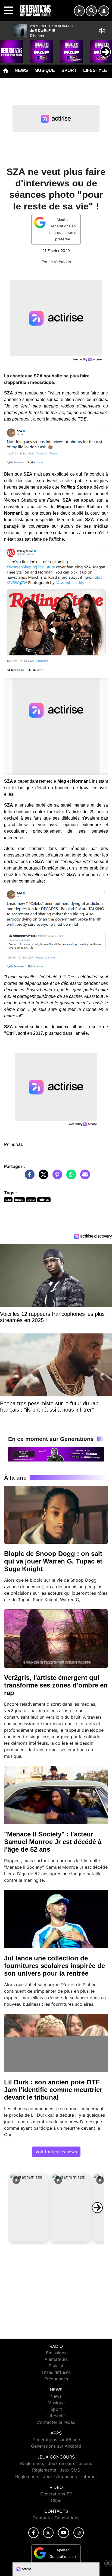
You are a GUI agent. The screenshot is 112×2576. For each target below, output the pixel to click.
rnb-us (44, 1200)
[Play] (7, 48)
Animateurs (56, 2359)
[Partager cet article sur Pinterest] (56, 1177)
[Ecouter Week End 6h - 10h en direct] (56, 1454)
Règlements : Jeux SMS (56, 2470)
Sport (69, 70)
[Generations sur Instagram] (79, 2533)
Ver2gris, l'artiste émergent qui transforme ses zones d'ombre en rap (56, 1685)
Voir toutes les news (56, 2152)
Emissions (56, 2353)
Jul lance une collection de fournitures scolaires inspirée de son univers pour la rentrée (55, 1966)
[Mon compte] (104, 11)
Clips (56, 2500)
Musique (45, 70)
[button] (29, 2208)
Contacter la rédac (56, 2422)
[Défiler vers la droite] (97, 2208)
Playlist (56, 2366)
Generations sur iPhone (56, 2440)
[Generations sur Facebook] (33, 2533)
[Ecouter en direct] (79, 11)
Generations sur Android (56, 2446)
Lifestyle (95, 70)
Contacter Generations (56, 2518)
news (19, 1200)
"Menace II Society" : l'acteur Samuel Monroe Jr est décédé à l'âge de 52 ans (53, 1842)
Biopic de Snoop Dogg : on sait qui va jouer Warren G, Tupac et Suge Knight (53, 1561)
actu (31, 1200)
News (21, 70)
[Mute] (102, 31)
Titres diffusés (56, 2372)
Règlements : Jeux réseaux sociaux (56, 2463)
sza (8, 1200)
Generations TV (56, 2494)
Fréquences (56, 2379)
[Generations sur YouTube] (63, 2533)
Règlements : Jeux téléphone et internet (56, 2476)
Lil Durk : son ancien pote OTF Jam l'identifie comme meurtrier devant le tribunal (53, 2090)
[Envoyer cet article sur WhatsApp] (70, 1177)
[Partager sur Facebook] (28, 1177)
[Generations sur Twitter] (48, 2533)
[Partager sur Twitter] (42, 1177)
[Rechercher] (91, 11)
